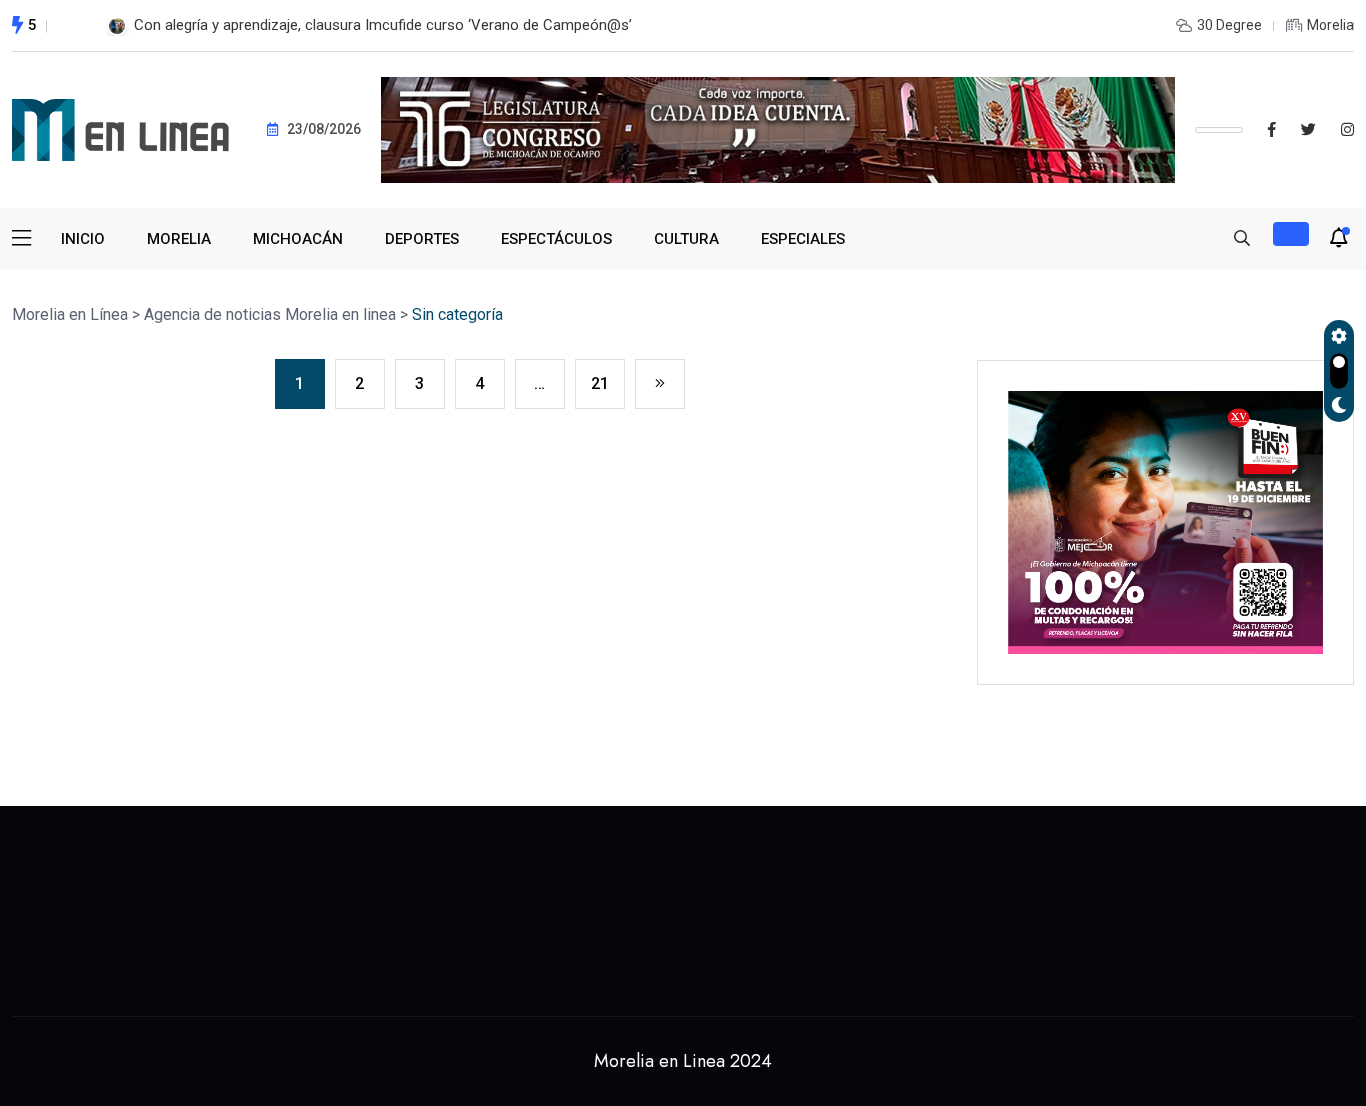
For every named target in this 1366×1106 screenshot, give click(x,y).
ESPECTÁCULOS (556, 239)
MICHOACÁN (298, 239)
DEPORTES (422, 239)
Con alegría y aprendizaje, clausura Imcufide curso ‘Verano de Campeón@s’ (383, 25)
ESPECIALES (803, 239)
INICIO (83, 239)
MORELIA (179, 239)
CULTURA (686, 239)
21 (600, 383)
